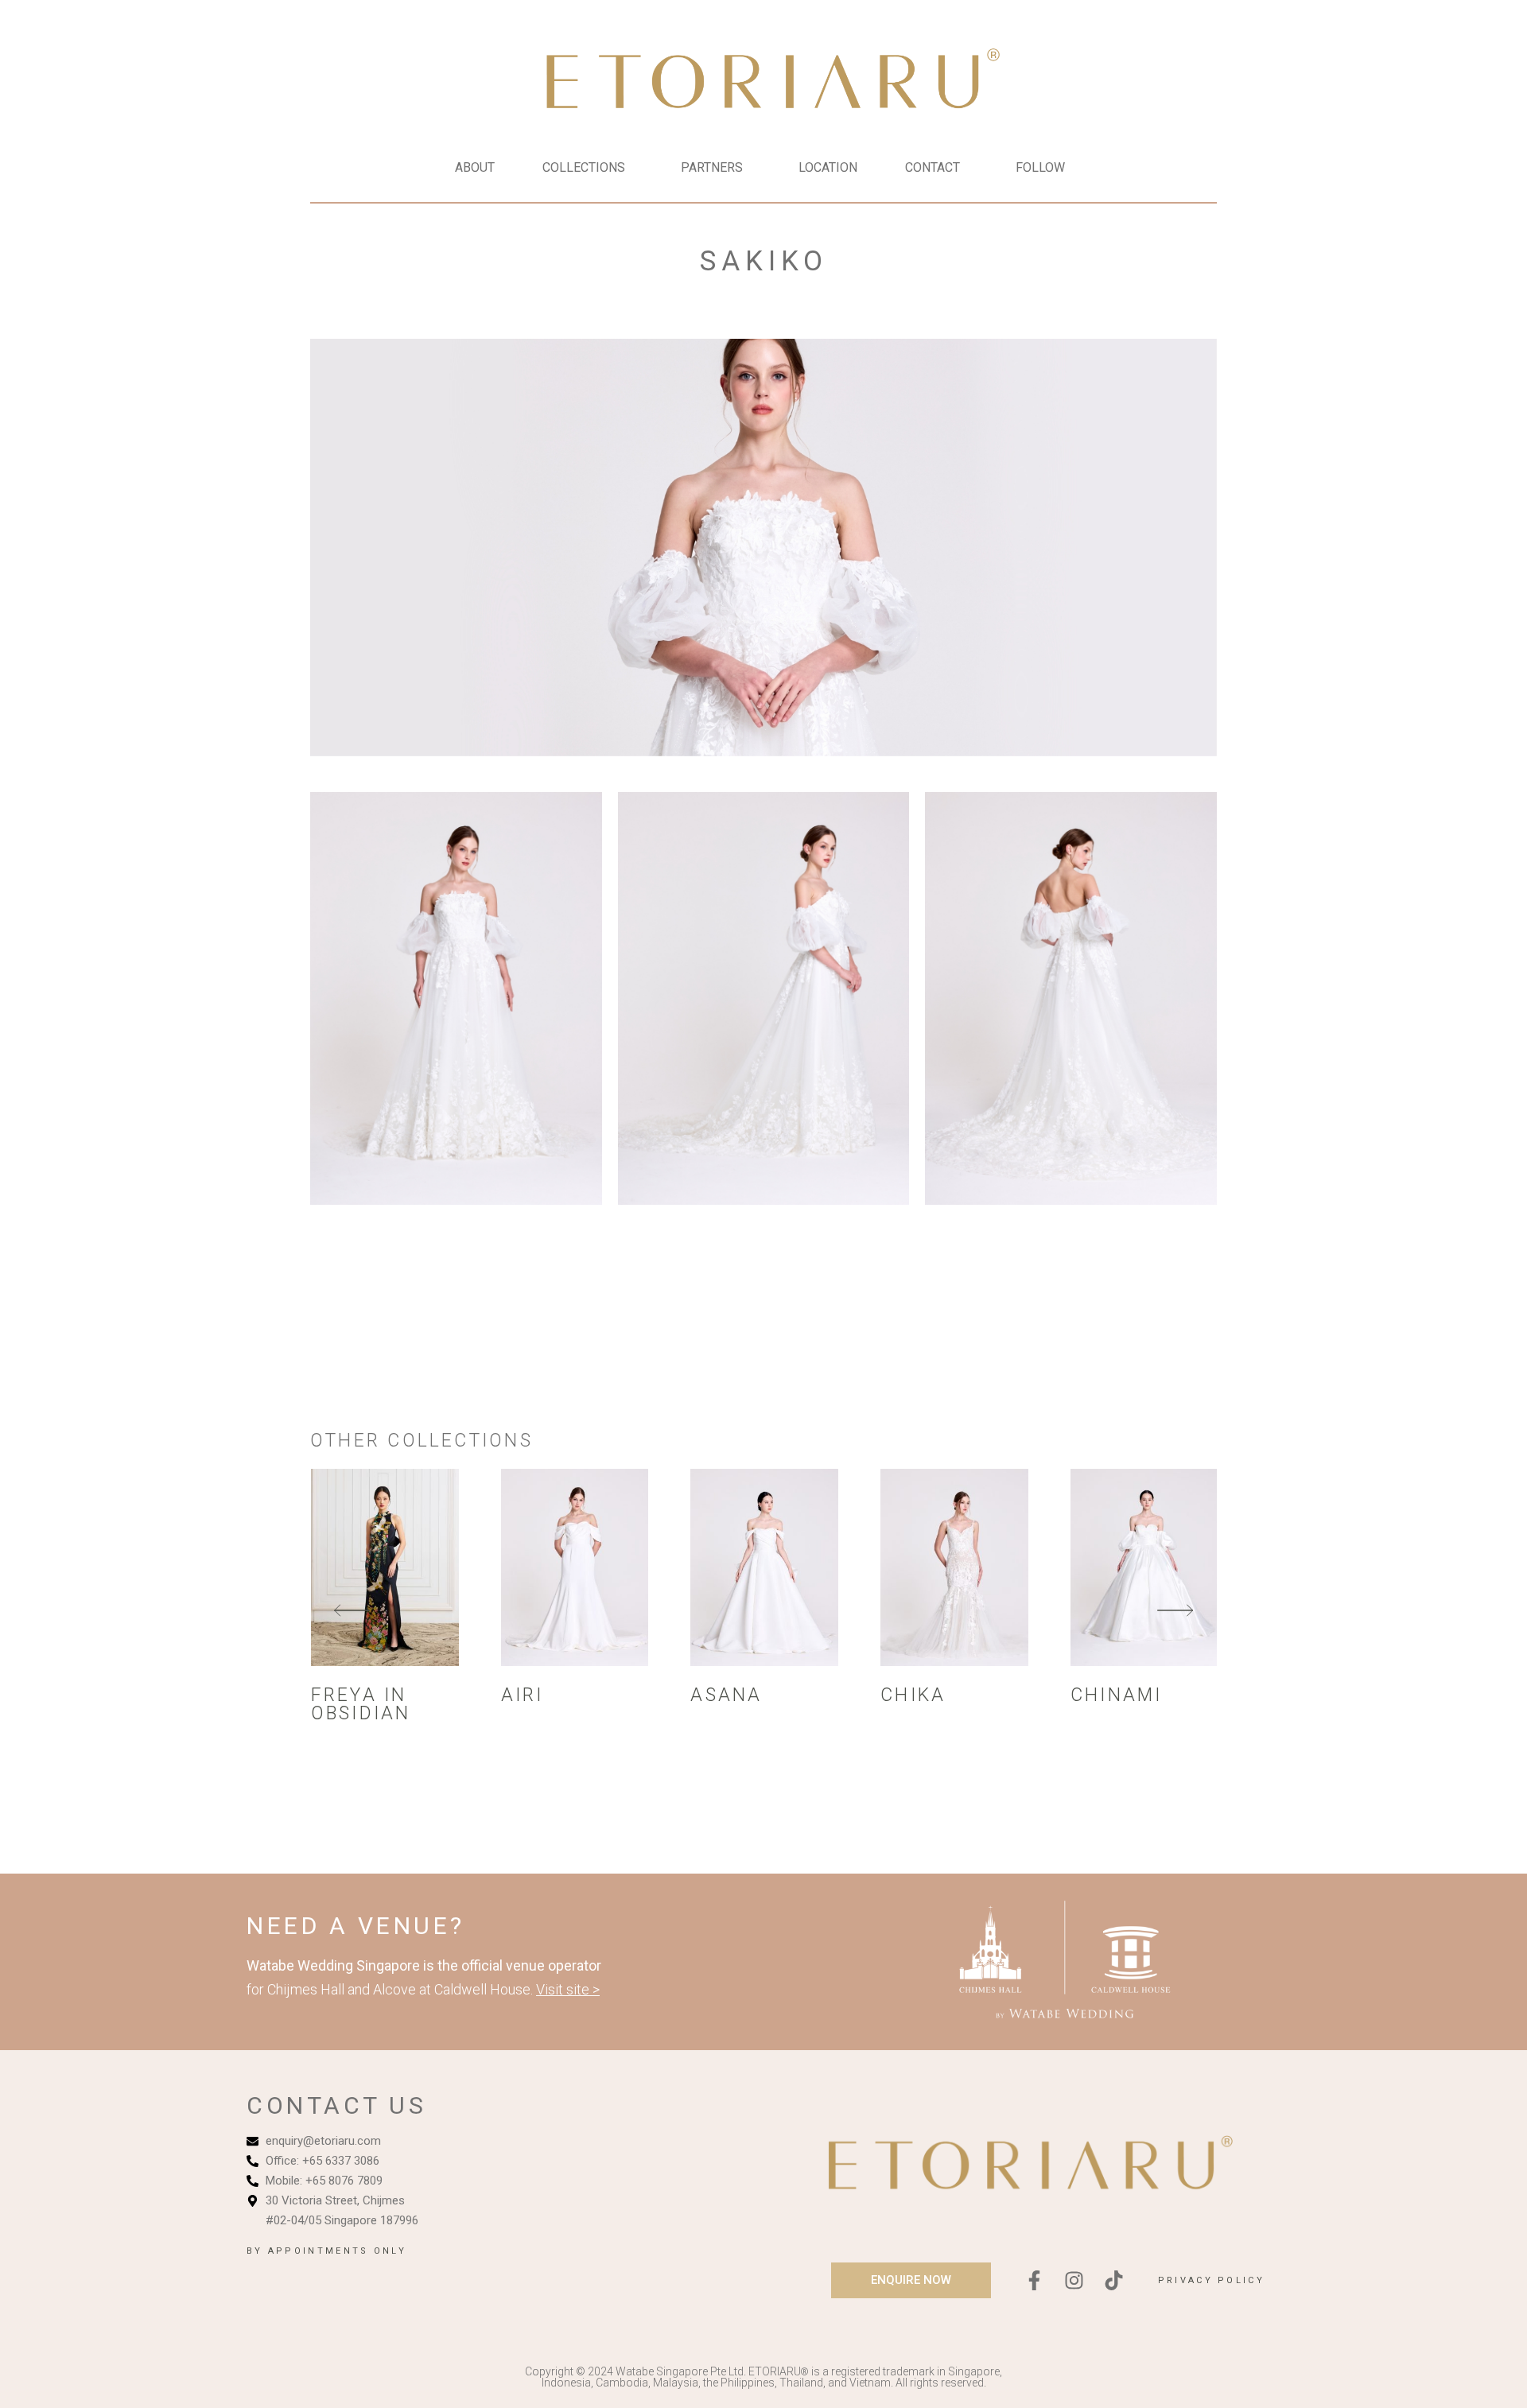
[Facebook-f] (1035, 2280)
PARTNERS (712, 167)
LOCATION (828, 167)
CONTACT (933, 167)
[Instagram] (1074, 2280)
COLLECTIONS (584, 167)
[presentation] (352, 1612)
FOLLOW (1040, 167)
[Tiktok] (1114, 2280)
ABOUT (475, 167)
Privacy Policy (1211, 2280)
